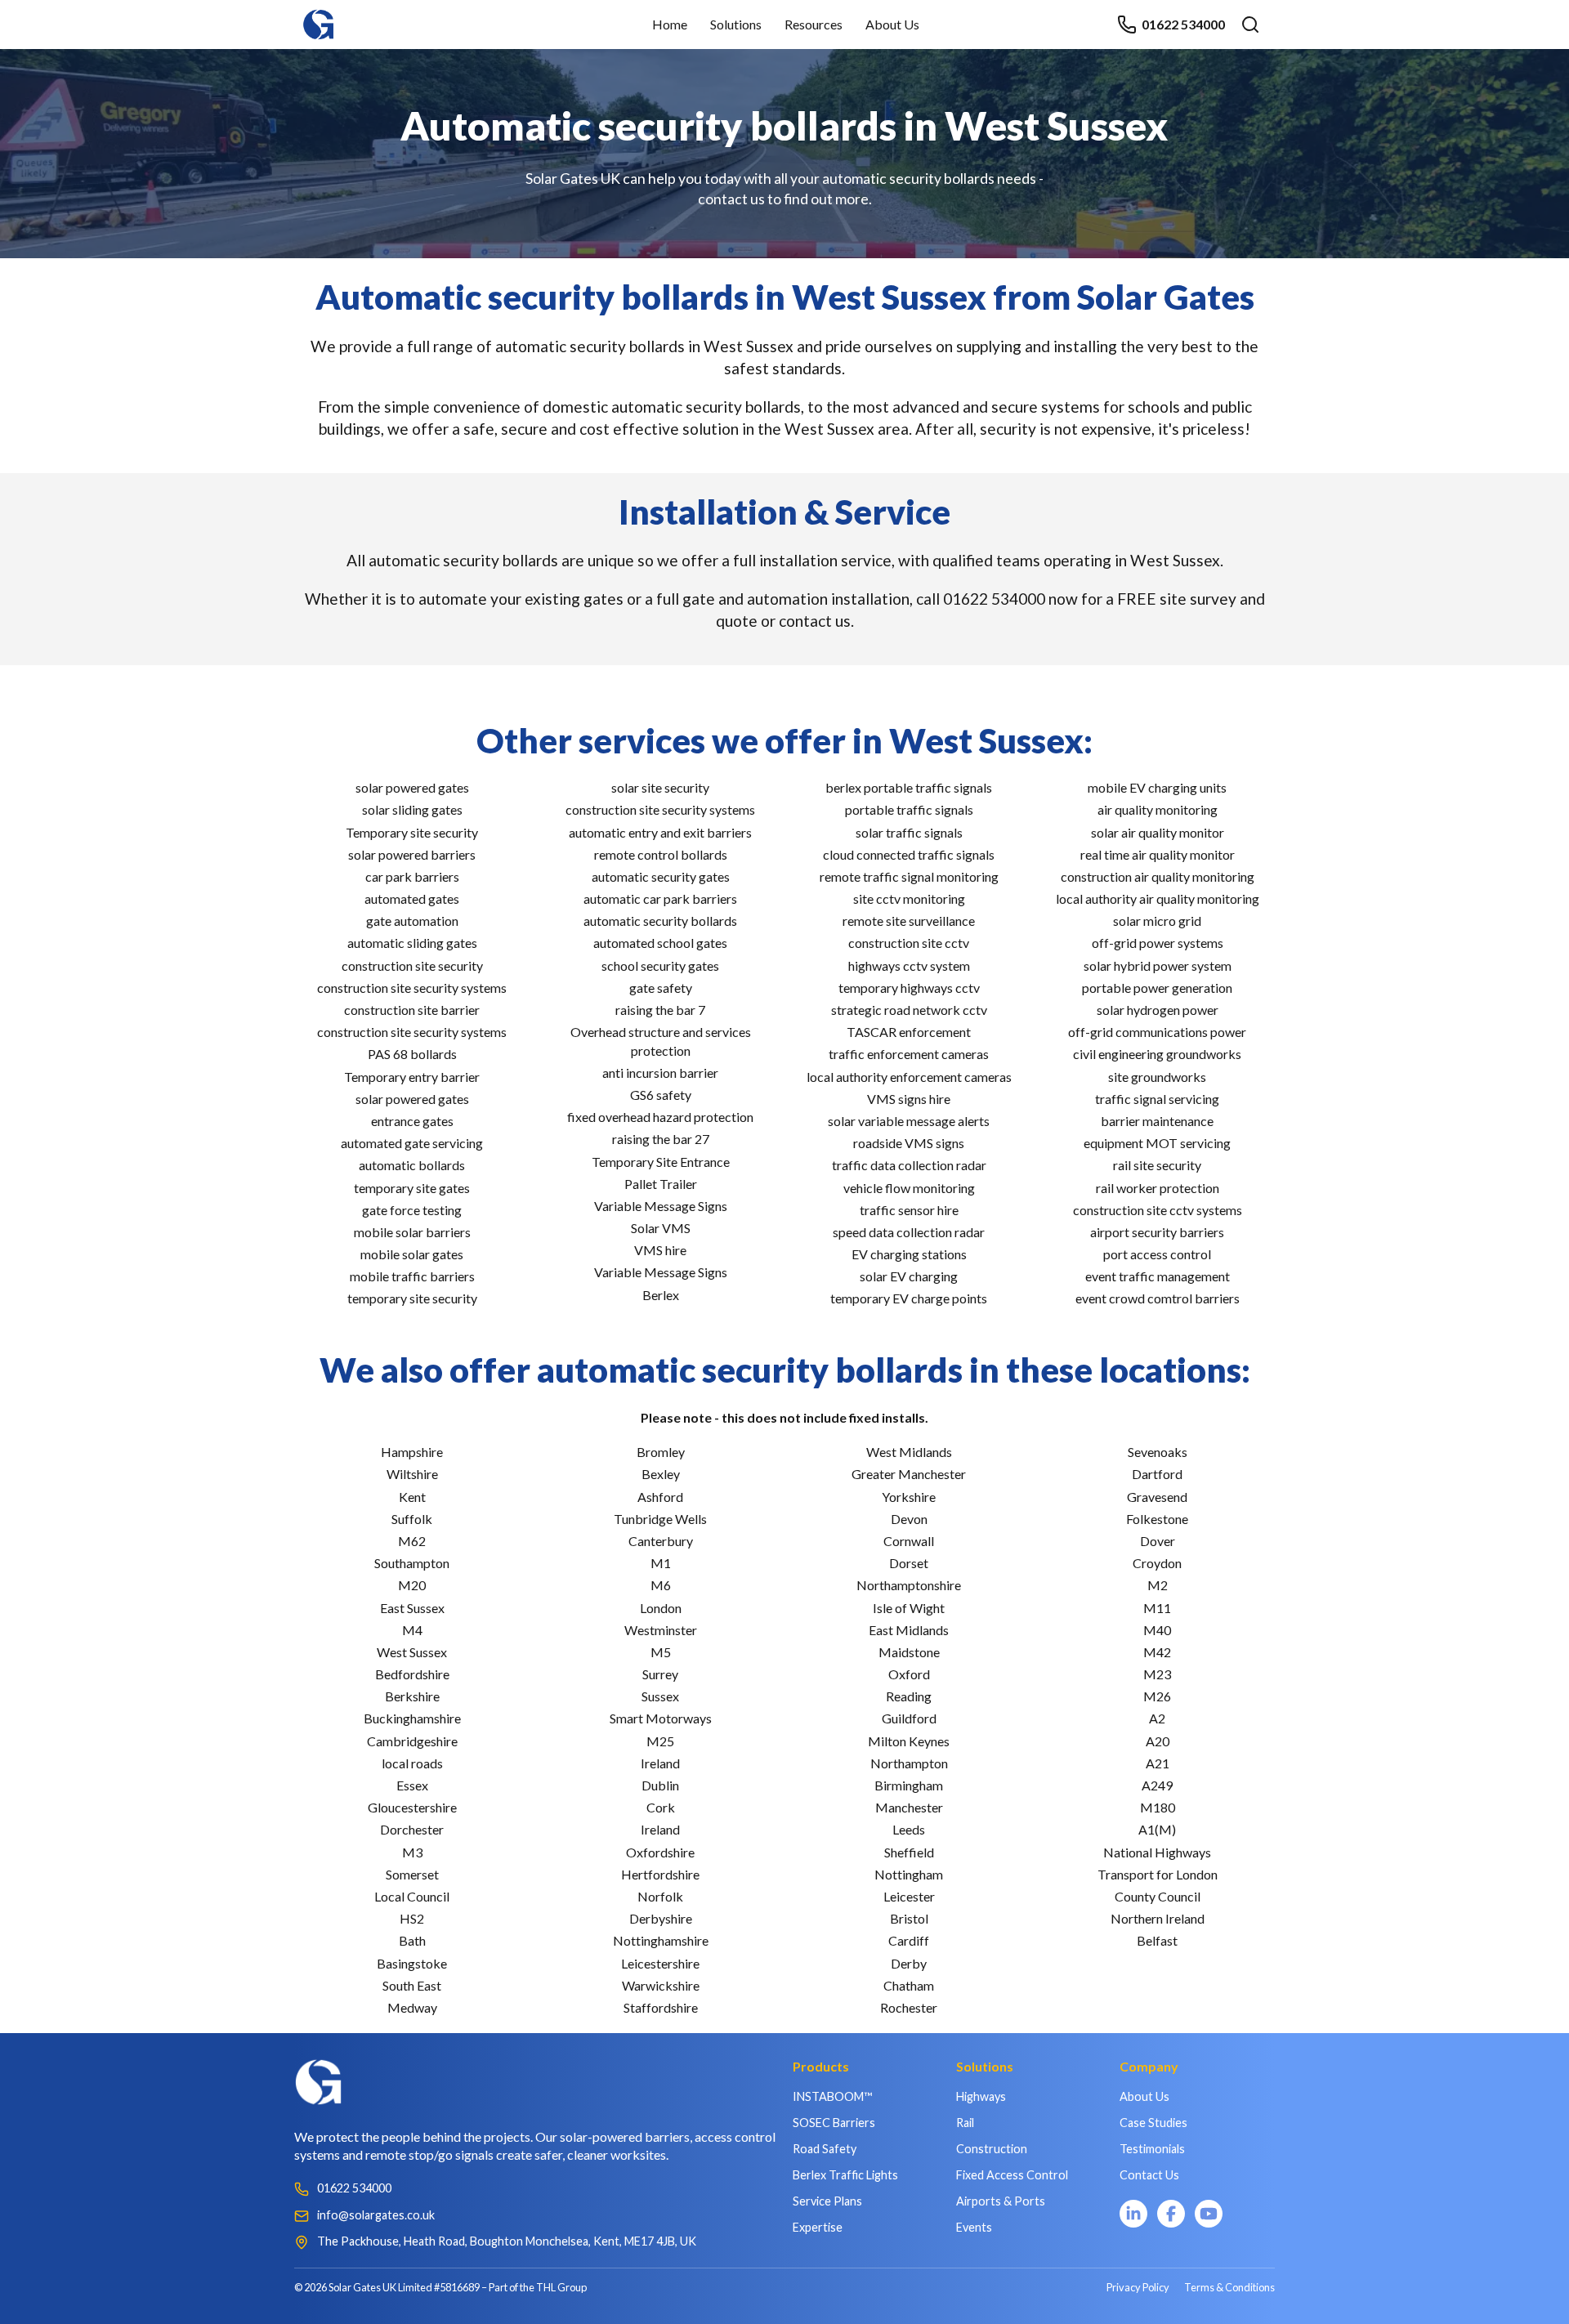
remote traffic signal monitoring (909, 876)
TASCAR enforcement (909, 1032)
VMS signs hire (909, 1099)
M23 (1157, 1674)
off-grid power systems (1158, 943)
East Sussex (412, 1608)
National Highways (1157, 1852)
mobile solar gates (412, 1254)
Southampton (412, 1563)
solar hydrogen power (1158, 1010)
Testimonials (1152, 2149)
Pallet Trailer (661, 1184)
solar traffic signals (909, 832)
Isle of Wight (909, 1608)
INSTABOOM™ (832, 2096)
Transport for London (1158, 1874)
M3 (412, 1852)
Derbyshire (661, 1918)
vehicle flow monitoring (909, 1188)
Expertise (818, 2227)
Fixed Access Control (1012, 2175)
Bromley (661, 1452)
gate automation (412, 921)
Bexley (661, 1474)
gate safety (661, 988)
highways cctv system (909, 965)
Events (974, 2227)
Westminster (661, 1630)
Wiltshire (412, 1474)
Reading (909, 1696)
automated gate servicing (412, 1143)
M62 (412, 1541)
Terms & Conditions (1229, 2287)
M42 (1157, 1652)
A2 (1157, 1718)
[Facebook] (1171, 2214)
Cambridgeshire (412, 1741)
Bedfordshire (412, 1674)
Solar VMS (661, 1228)
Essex (412, 1785)
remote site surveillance (909, 921)
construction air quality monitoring (1158, 876)
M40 (1157, 1630)
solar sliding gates (412, 809)
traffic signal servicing (1157, 1099)
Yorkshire (909, 1497)
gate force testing (412, 1210)
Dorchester (412, 1829)
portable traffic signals (909, 809)
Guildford (909, 1718)
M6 (661, 1585)
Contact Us (1149, 2175)
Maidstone (909, 1652)
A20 (1158, 1741)
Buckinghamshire (412, 1718)
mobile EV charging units (1157, 787)
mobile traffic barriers (412, 1276)
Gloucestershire (412, 1807)
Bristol (909, 1918)
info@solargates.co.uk (376, 2215)
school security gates (660, 965)
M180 (1158, 1807)
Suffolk (412, 1519)
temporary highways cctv (909, 988)
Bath (412, 1940)
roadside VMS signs (909, 1143)
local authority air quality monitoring (1158, 898)
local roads (412, 1763)
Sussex (660, 1696)
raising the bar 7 (660, 1010)
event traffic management (1158, 1276)
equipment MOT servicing (1157, 1143)
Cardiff (909, 1940)
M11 (1157, 1608)
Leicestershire (660, 1963)
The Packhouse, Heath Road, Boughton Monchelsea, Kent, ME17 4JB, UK (507, 2241)
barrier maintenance (1157, 1121)
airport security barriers (1157, 1232)
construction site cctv (909, 943)
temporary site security (412, 1298)
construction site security (412, 965)
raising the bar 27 (661, 1139)
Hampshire (412, 1452)
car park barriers (412, 876)
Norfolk (660, 1896)
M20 (412, 1585)
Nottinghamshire (661, 1940)
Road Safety (825, 2149)
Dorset (909, 1563)
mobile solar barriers (412, 1232)
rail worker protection (1158, 1188)
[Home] (319, 17)
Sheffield (909, 1852)
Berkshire (412, 1696)
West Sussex (412, 1652)
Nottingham (909, 1874)
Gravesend (1157, 1497)
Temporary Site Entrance (661, 1162)
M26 (1157, 1696)
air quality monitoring (1158, 809)
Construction (992, 2149)
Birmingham (909, 1785)
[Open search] (1250, 25)
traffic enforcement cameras (909, 1054)
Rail (965, 2123)
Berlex (661, 1295)
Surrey (660, 1674)
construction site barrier (412, 1010)
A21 (1158, 1763)
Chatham (909, 1985)
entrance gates (412, 1121)
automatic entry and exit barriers (660, 832)
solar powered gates (412, 787)
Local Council (412, 1896)
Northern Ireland (1158, 1918)
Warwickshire (661, 1985)
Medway (412, 2007)
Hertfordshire (660, 1874)
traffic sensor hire (909, 1210)
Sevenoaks (1158, 1452)
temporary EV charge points (909, 1298)
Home (670, 24)
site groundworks (1157, 1077)
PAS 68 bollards (412, 1054)
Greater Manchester (909, 1474)
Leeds (909, 1829)
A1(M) (1157, 1829)
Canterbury (661, 1541)
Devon (909, 1519)
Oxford (909, 1674)
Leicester (909, 1896)
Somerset (412, 1874)
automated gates (412, 898)
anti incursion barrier (660, 1073)
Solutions (736, 24)
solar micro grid (1157, 921)
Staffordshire (661, 2007)
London (661, 1608)
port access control (1157, 1254)
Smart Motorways (661, 1718)
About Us (892, 24)
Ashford (660, 1497)
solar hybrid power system (1158, 965)
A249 (1157, 1785)
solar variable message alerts (909, 1121)
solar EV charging (909, 1276)
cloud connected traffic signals (909, 854)
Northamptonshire (909, 1585)
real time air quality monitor (1158, 854)
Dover (1158, 1541)
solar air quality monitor (1158, 832)
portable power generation (1157, 988)
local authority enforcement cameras (909, 1077)
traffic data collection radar (909, 1165)
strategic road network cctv (909, 1010)
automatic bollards (412, 1165)
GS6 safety (661, 1095)
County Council (1158, 1896)
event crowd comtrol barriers (1158, 1298)
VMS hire (660, 1250)
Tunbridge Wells (660, 1519)
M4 (412, 1630)
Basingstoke (412, 1963)
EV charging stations (909, 1254)
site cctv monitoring (909, 898)
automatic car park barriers (660, 898)
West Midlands (909, 1452)
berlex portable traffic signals (909, 787)
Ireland (660, 1763)
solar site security (660, 787)
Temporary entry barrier (412, 1077)
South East (412, 1985)
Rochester (909, 2007)
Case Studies (1153, 2123)
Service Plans (827, 2201)
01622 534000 (1183, 24)
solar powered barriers (412, 854)
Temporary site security (412, 832)
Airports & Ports (1001, 2201)
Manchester (909, 1807)
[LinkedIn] (1133, 2214)
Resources (814, 24)
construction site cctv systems (1158, 1210)
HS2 (412, 1918)
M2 (1158, 1585)
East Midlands (909, 1630)
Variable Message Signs (661, 1206)
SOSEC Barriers (834, 2123)
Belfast (1157, 1940)
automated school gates (660, 943)
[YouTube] (1209, 2214)
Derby (909, 1963)
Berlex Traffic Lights (845, 2175)
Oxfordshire (660, 1852)
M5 (661, 1652)
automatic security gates (661, 876)
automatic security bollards (660, 921)
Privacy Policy (1138, 2287)
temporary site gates (412, 1188)
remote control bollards (661, 854)
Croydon (1157, 1563)
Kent (412, 1497)
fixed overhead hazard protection (660, 1117)
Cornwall (909, 1541)
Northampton (909, 1763)
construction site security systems (412, 988)
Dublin (660, 1785)
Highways (981, 2096)
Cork (661, 1807)
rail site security (1157, 1165)
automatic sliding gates (412, 943)
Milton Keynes (909, 1741)
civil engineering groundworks (1157, 1054)
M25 (660, 1741)
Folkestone (1157, 1519)
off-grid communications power (1157, 1032)
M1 (661, 1563)
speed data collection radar (909, 1232)
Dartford (1157, 1474)
